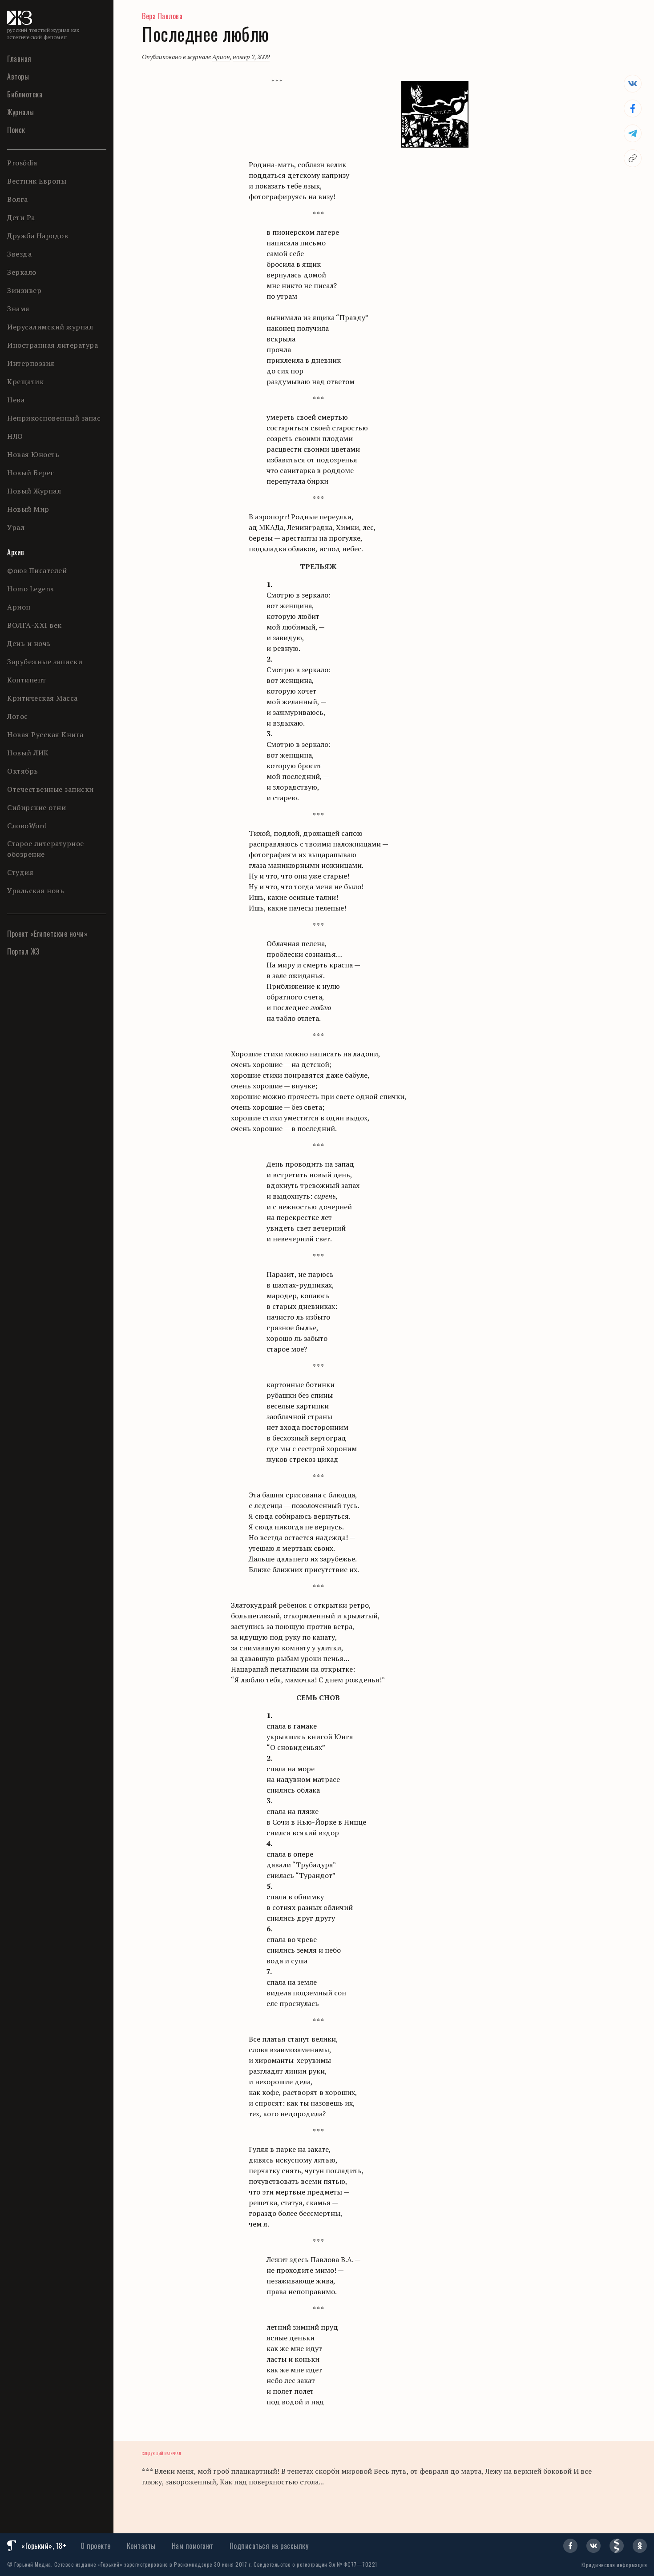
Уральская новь (36, 891)
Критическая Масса (42, 698)
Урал (16, 527)
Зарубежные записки (45, 662)
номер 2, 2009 (251, 57)
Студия (20, 872)
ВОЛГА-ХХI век (34, 625)
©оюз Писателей (37, 570)
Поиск (16, 130)
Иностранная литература (52, 345)
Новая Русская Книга (45, 734)
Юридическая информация (614, 2565)
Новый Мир (28, 509)
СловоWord (27, 826)
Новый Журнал (34, 491)
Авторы (18, 76)
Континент (27, 680)
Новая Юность (33, 454)
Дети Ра (21, 217)
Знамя (18, 309)
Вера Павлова (162, 16)
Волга (18, 199)
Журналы (21, 112)
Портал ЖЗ (23, 951)
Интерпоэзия (31, 363)
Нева (16, 400)
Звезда (19, 254)
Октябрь (23, 771)
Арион (19, 607)
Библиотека (25, 94)
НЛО (15, 436)
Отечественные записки (50, 789)
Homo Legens (30, 589)
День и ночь (29, 643)
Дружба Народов (38, 236)
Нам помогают (193, 2546)
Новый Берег (31, 473)
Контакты (141, 2546)
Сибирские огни (36, 807)
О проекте (96, 2546)
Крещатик (25, 381)
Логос (18, 716)
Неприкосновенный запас (54, 418)
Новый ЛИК (28, 753)
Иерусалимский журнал (50, 327)
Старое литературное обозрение (46, 849)
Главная (19, 59)
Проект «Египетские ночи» (47, 934)
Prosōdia (22, 163)
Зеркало (22, 272)
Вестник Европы (37, 181)
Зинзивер (24, 290)
